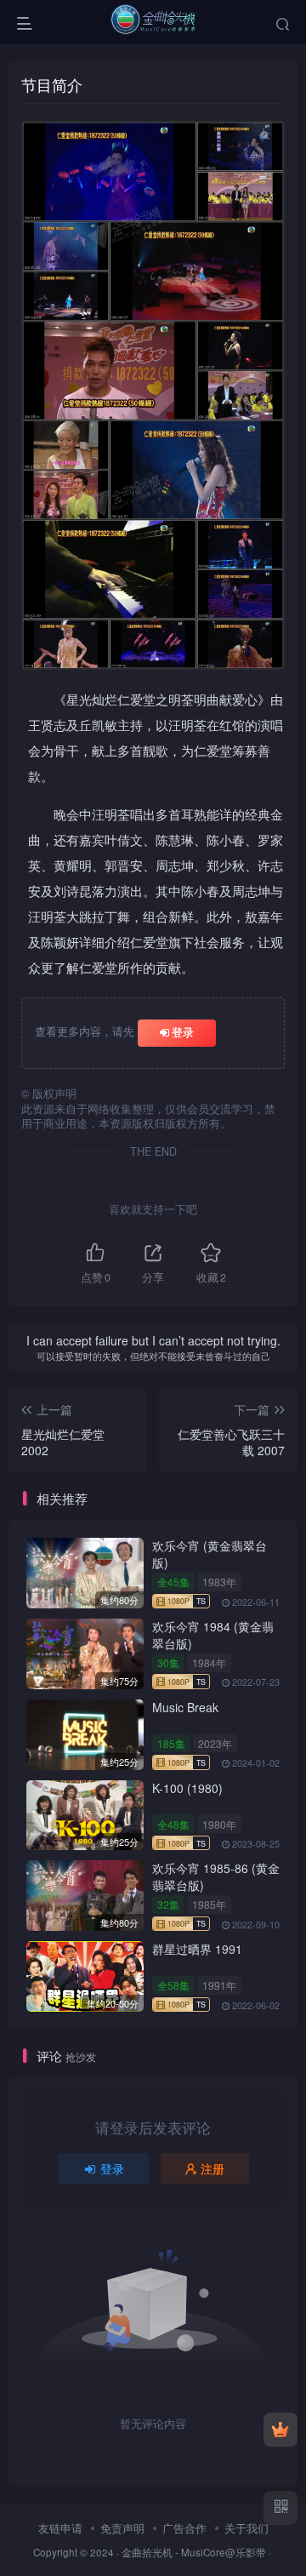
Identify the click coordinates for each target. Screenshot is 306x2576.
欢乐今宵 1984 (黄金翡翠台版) (213, 1635)
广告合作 (184, 2528)
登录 (183, 1032)
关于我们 (246, 2528)
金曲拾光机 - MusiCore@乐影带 (194, 2552)
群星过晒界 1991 (197, 1949)
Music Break (185, 1707)
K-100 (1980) (187, 1788)
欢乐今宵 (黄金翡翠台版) (210, 1554)
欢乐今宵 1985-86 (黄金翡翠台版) (216, 1876)
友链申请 (60, 2528)
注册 (212, 2168)
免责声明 (122, 2528)
